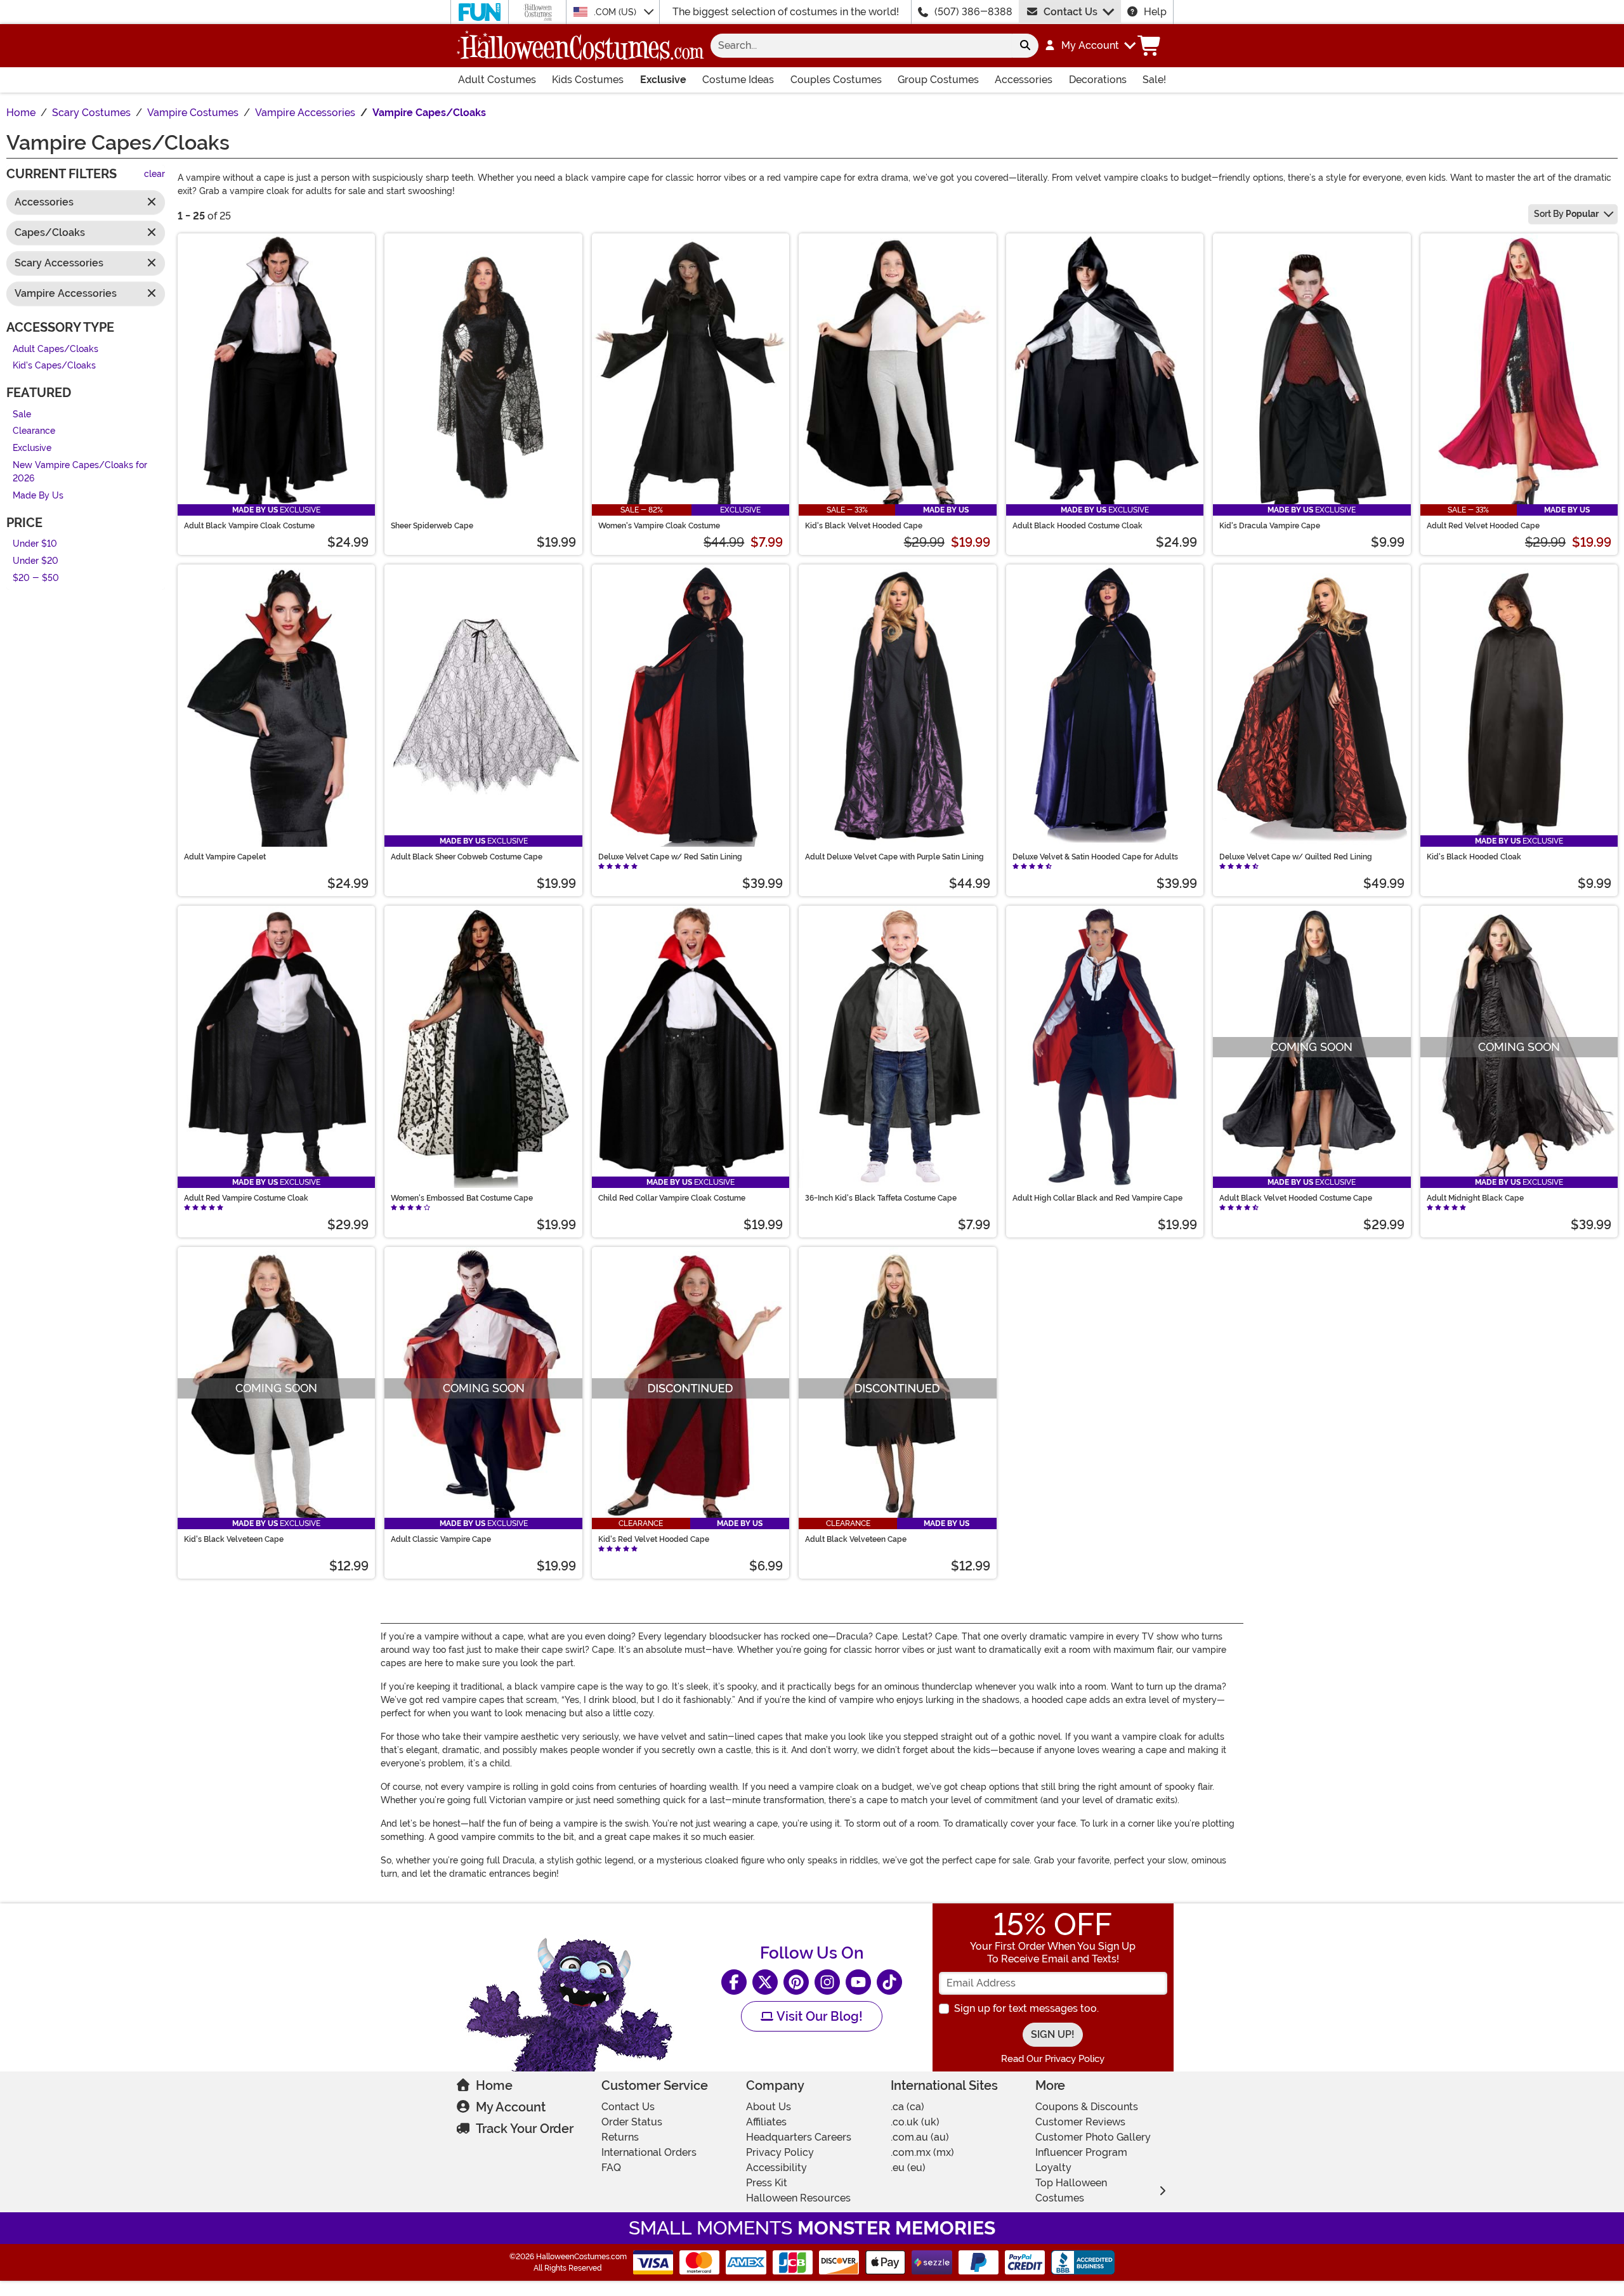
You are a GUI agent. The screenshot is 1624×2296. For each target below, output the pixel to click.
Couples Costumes (836, 80)
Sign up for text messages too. (1026, 2008)
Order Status (632, 2122)
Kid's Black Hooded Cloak (1474, 857)
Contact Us (1071, 12)
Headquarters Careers (799, 2137)
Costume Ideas (738, 80)
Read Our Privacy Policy (1053, 2059)
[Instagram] (827, 1982)
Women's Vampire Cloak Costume (659, 526)
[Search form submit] (1025, 46)
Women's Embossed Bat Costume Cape (462, 1198)
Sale (22, 414)
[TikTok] (889, 1982)
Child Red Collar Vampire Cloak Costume (672, 1198)
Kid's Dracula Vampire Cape (1270, 526)
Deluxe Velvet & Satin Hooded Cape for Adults (1095, 857)
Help (1155, 12)
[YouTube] (858, 1982)
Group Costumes (938, 80)
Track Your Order (525, 2129)
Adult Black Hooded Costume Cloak (1077, 526)
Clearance (34, 432)
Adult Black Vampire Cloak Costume (249, 526)
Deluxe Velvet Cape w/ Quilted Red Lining (1296, 857)
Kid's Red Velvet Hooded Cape (654, 1539)
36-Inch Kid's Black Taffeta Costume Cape (881, 1198)
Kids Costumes (588, 80)
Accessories (1024, 80)
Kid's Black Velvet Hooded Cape (864, 526)
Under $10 (35, 545)
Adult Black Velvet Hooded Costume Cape (1296, 1198)
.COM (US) (616, 12)
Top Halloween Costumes (1071, 2190)
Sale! (1154, 80)
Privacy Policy (780, 2152)
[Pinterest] (796, 1982)
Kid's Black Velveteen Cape (234, 1539)
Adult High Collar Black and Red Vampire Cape (1097, 1198)
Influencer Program (1081, 2152)
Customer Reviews (1080, 2122)
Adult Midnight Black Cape (1475, 1198)
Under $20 (36, 561)
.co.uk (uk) (915, 2122)
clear (154, 175)
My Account (511, 2107)
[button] (1090, 46)
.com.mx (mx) (922, 2152)
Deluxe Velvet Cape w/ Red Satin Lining (670, 857)
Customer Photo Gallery (1093, 2137)
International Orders (649, 2152)
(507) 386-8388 (973, 12)
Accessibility (776, 2168)
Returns (620, 2137)
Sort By (1566, 214)
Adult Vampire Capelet (225, 857)
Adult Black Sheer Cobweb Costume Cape (467, 857)
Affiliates (766, 2122)
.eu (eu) (908, 2168)
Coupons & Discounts (1087, 2107)
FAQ (611, 2168)
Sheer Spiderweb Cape (432, 526)
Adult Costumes (497, 80)
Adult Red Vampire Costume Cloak (246, 1198)
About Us (769, 2107)
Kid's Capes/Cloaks (54, 366)
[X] (765, 1982)
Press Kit (767, 2183)
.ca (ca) (907, 2107)
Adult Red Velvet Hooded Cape (1483, 526)
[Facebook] (734, 1982)
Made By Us (38, 496)
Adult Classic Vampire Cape (441, 1539)
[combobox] (861, 46)
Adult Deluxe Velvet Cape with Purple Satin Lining (894, 857)
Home (494, 2085)
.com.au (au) (920, 2137)
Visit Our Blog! (818, 2016)
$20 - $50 (36, 578)
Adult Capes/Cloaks (56, 349)
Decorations (1098, 80)
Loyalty (1053, 2168)
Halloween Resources (798, 2198)
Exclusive (663, 80)
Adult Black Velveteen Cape (856, 1539)
